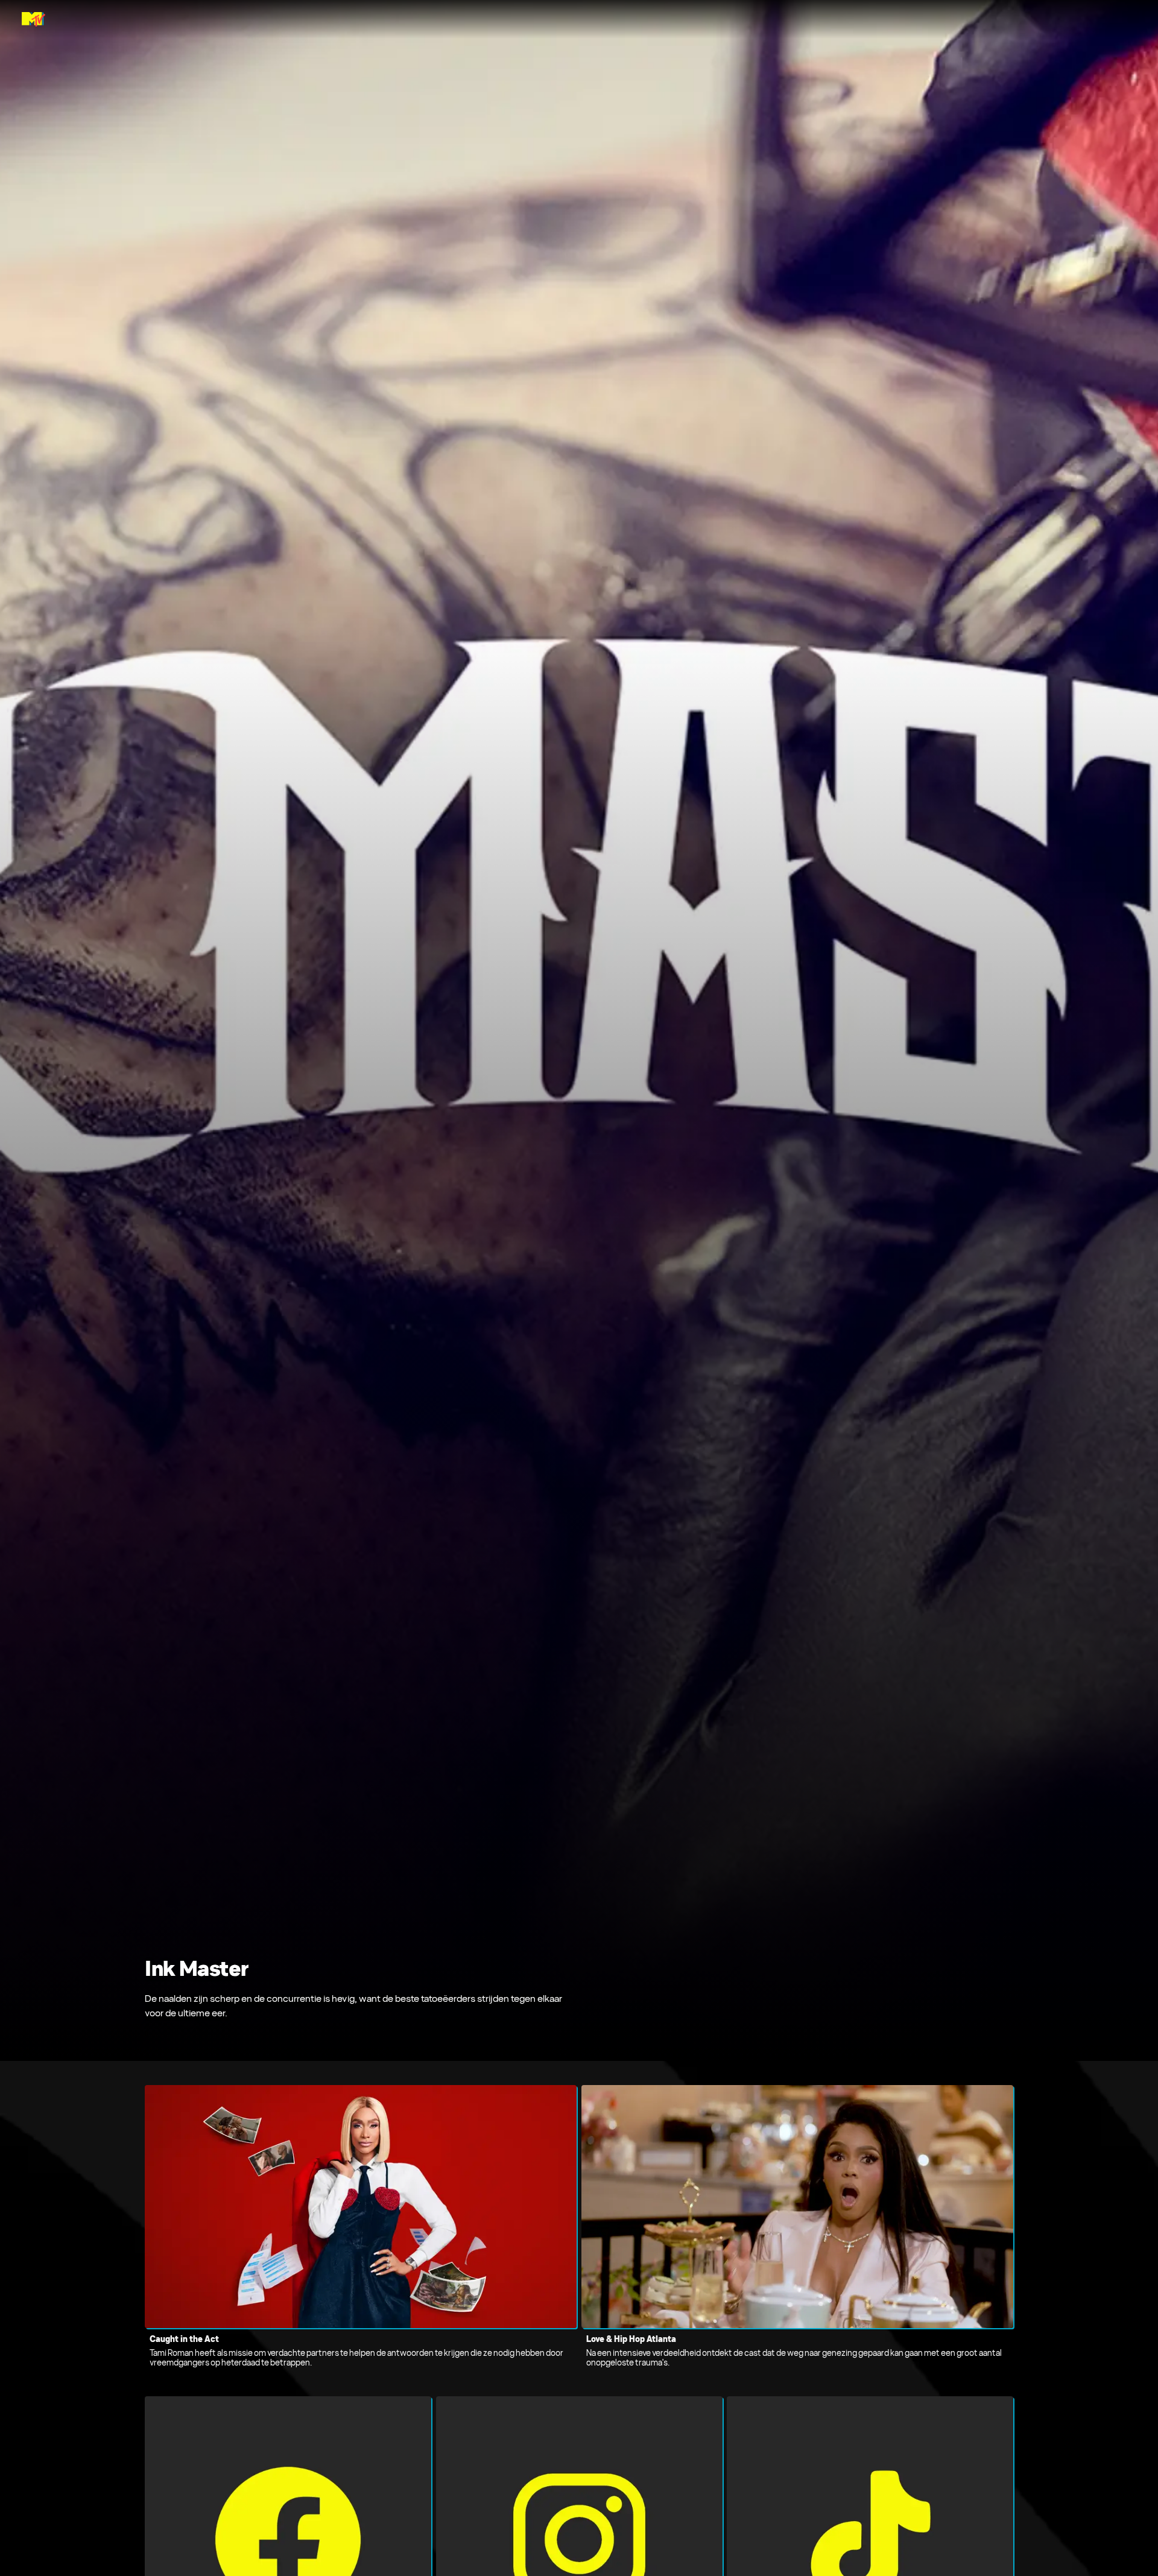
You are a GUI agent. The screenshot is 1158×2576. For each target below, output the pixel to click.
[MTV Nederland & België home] (33, 19)
